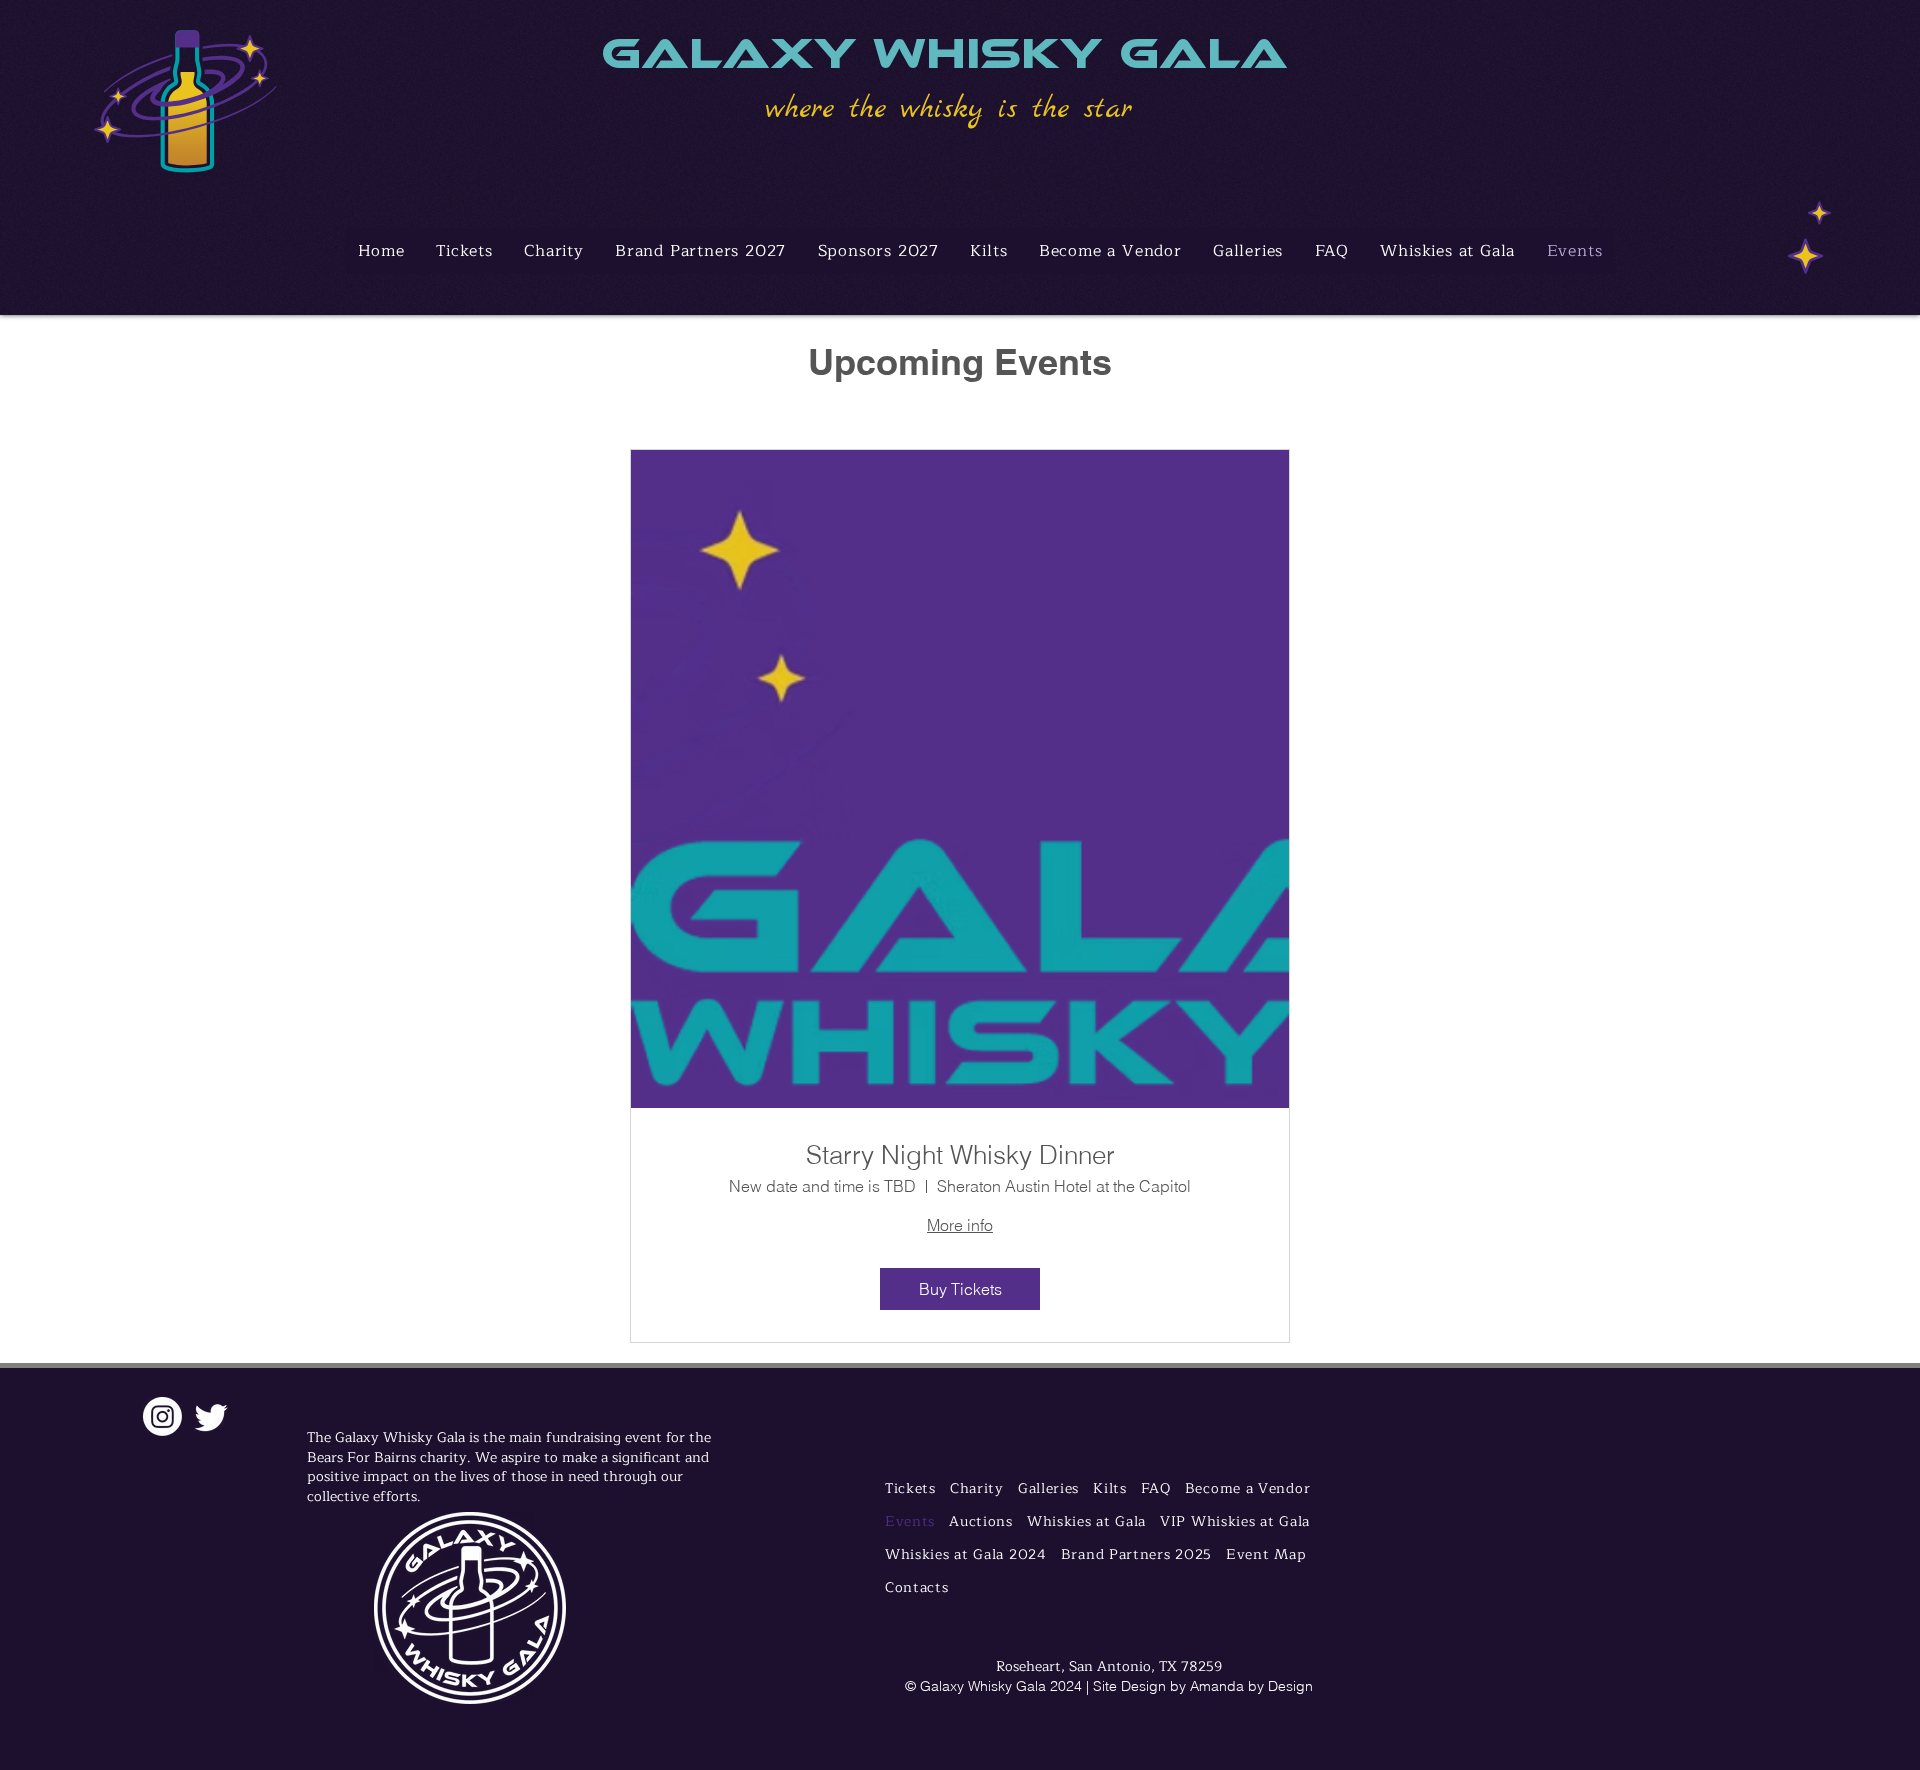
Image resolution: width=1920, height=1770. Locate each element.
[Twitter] (211, 1416)
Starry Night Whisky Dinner (960, 1155)
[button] (1448, 251)
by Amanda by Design (1241, 1686)
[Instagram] (162, 1416)
